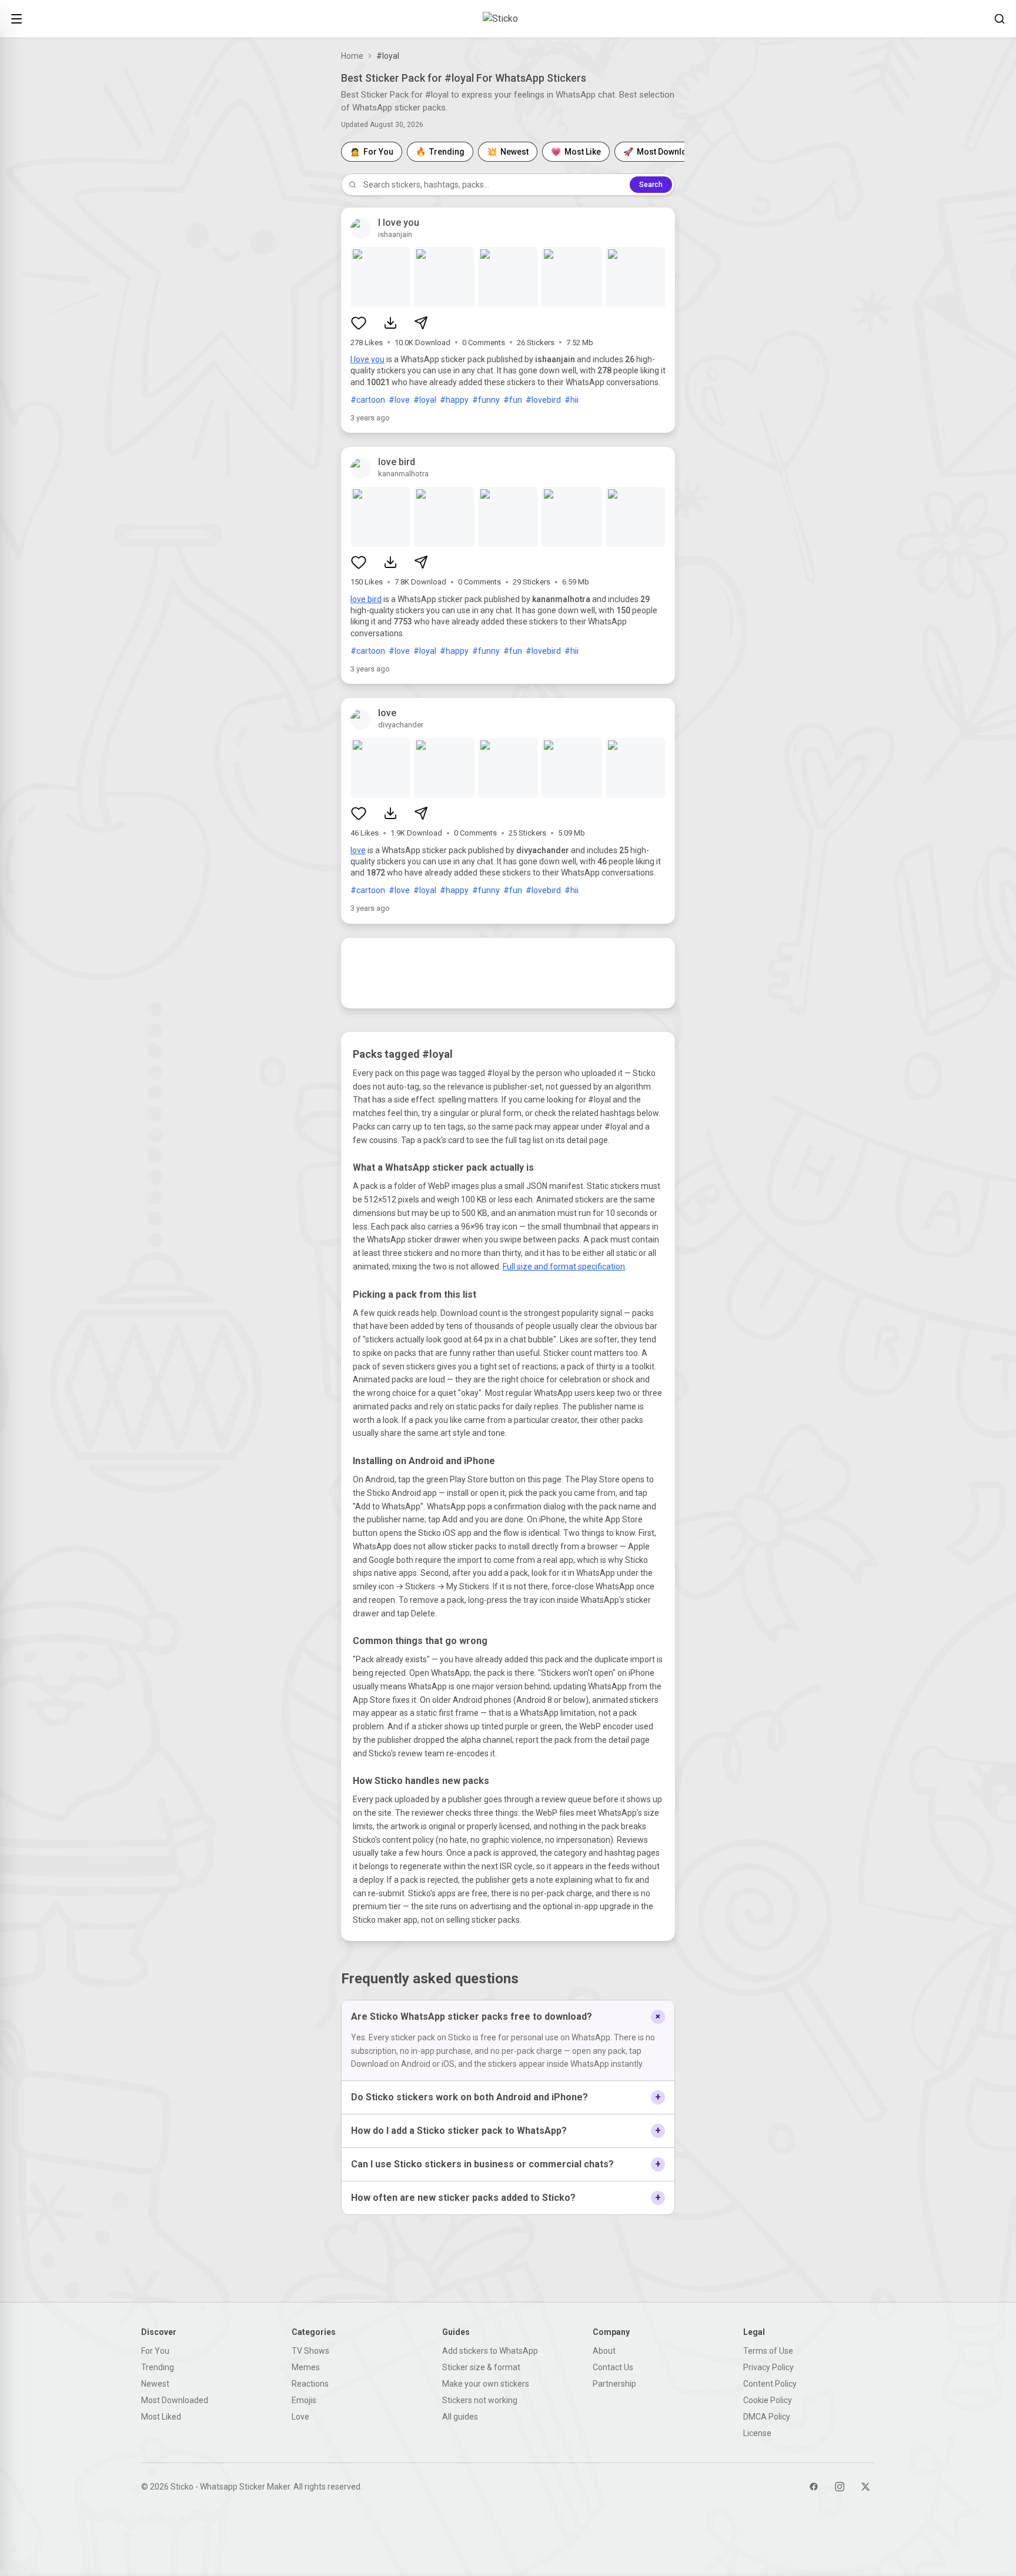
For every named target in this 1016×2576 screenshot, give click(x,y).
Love (300, 2417)
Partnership (614, 2384)
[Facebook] (814, 2487)
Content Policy (770, 2384)
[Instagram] (840, 2487)
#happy (454, 400)
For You (155, 2351)
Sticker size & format (481, 2367)
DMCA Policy (767, 2417)
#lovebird (543, 400)
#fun (513, 400)
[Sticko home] (508, 19)
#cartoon (368, 400)
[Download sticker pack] (390, 323)
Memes (306, 2367)
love (358, 850)
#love (399, 400)
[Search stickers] (1000, 19)
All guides (460, 2417)
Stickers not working (480, 2400)
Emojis (304, 2400)
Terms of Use (768, 2351)
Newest (155, 2384)
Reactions (310, 2384)
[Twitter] (865, 2487)
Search (651, 185)
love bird (366, 599)
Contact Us (613, 2367)
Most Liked (161, 2417)
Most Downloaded (175, 2400)
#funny (486, 400)
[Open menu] (16, 19)
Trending (158, 2367)
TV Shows (310, 2351)
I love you (367, 359)
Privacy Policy (768, 2367)
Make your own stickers (486, 2384)
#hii (571, 400)
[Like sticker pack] (359, 323)
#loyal (425, 400)
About (604, 2351)
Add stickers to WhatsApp (490, 2351)
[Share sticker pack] (421, 323)
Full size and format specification (564, 1267)
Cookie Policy (768, 2400)
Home (352, 56)
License (757, 2433)
